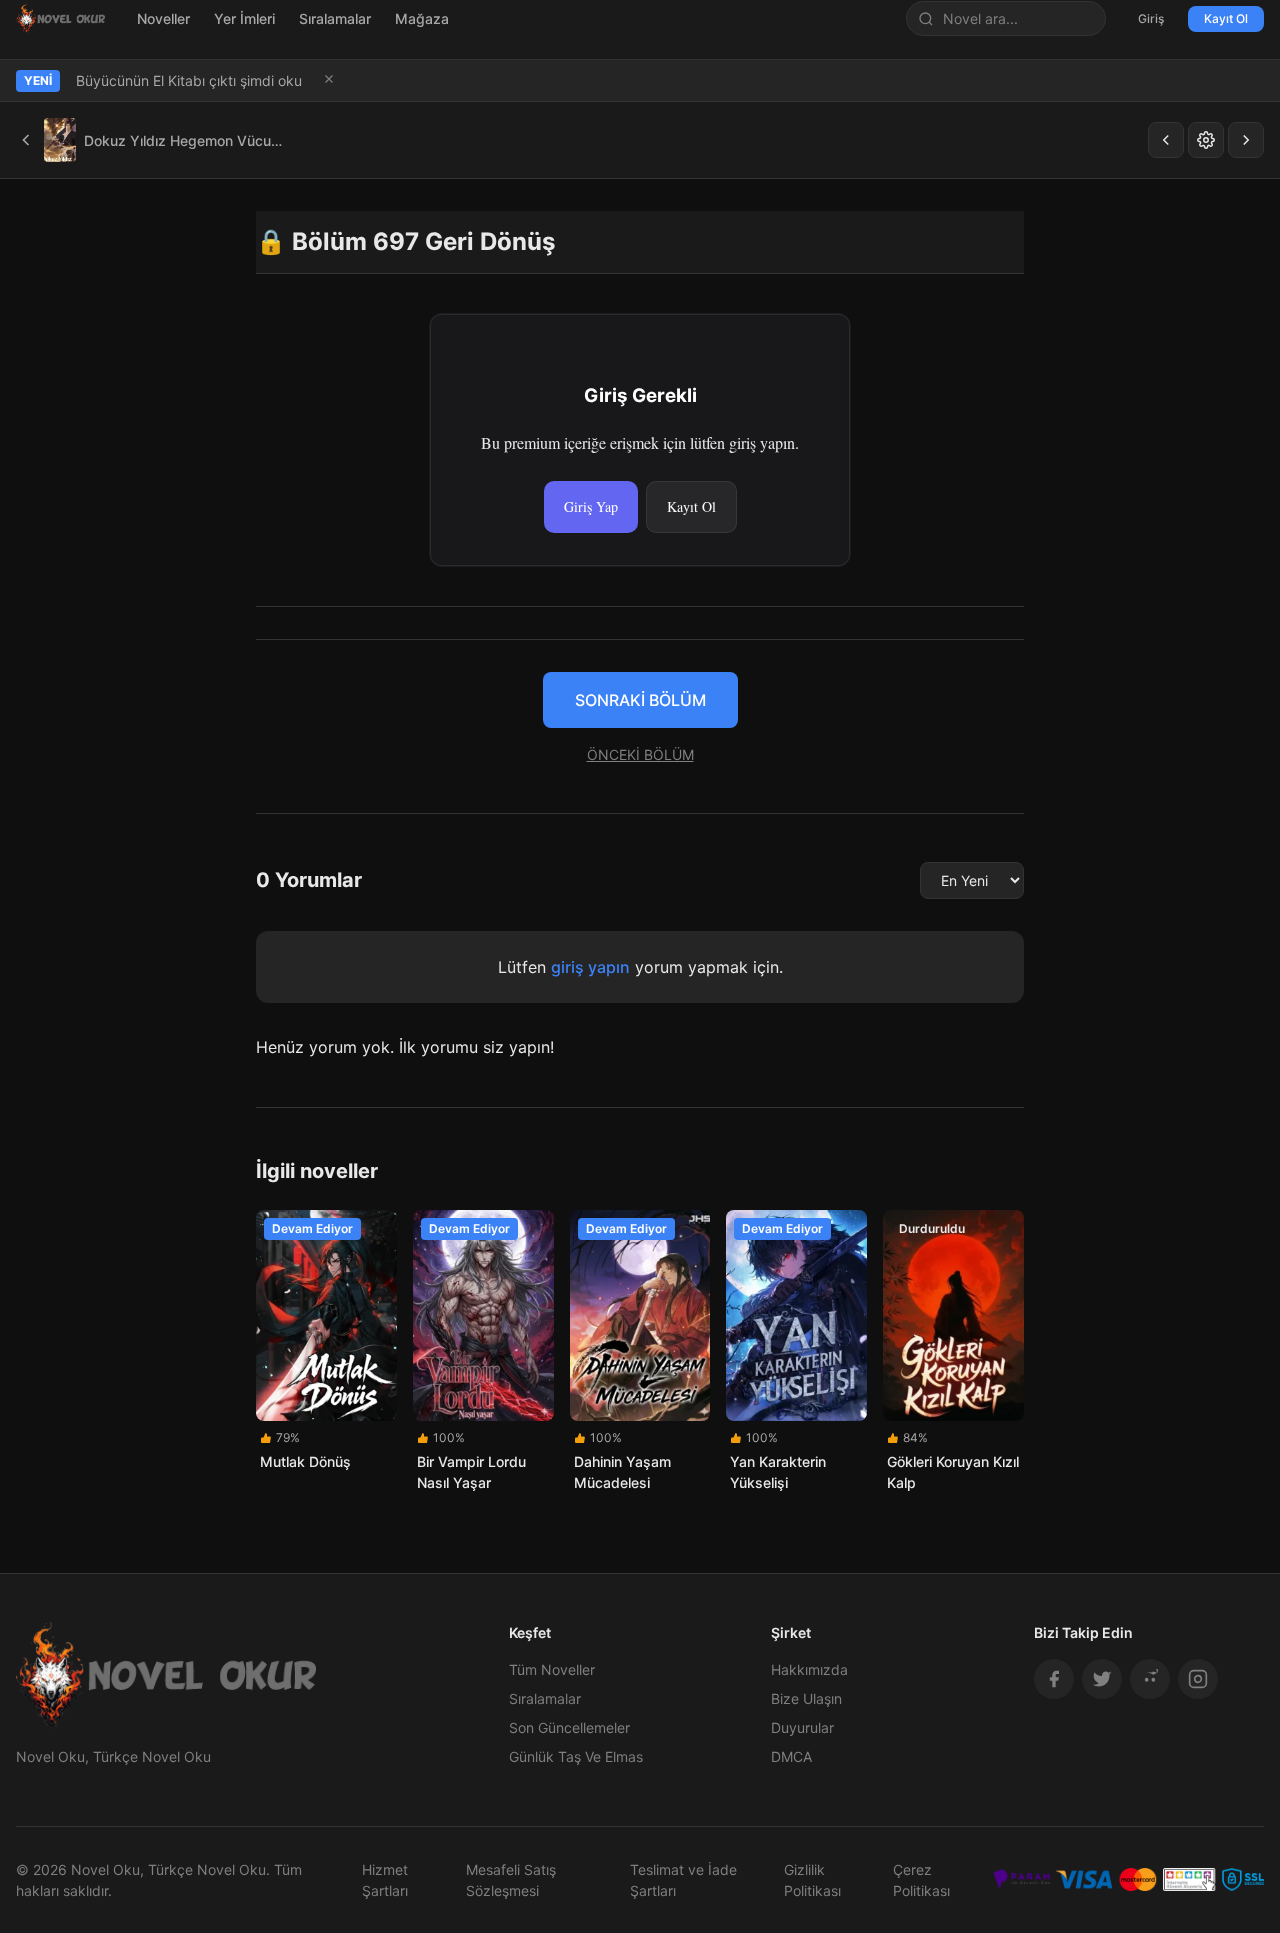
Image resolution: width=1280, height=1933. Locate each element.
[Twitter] (1102, 1679)
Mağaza (422, 18)
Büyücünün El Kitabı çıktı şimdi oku (189, 80)
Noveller (163, 18)
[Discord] (1150, 1679)
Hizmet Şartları (385, 1880)
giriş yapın (590, 967)
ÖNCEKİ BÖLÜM (640, 754)
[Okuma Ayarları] (1206, 140)
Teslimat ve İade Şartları (683, 1880)
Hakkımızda (809, 1669)
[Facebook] (1054, 1679)
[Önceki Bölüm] (1166, 140)
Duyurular (802, 1727)
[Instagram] (1198, 1679)
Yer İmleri (244, 18)
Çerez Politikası (921, 1880)
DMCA (791, 1756)
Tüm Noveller (552, 1669)
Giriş (1151, 18)
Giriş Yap (591, 506)
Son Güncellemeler (569, 1727)
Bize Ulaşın (806, 1698)
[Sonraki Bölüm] (1246, 140)
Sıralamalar (335, 18)
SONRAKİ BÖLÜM (640, 700)
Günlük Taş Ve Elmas (576, 1756)
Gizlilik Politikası (812, 1880)
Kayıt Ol (1226, 18)
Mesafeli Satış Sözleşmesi (511, 1880)
